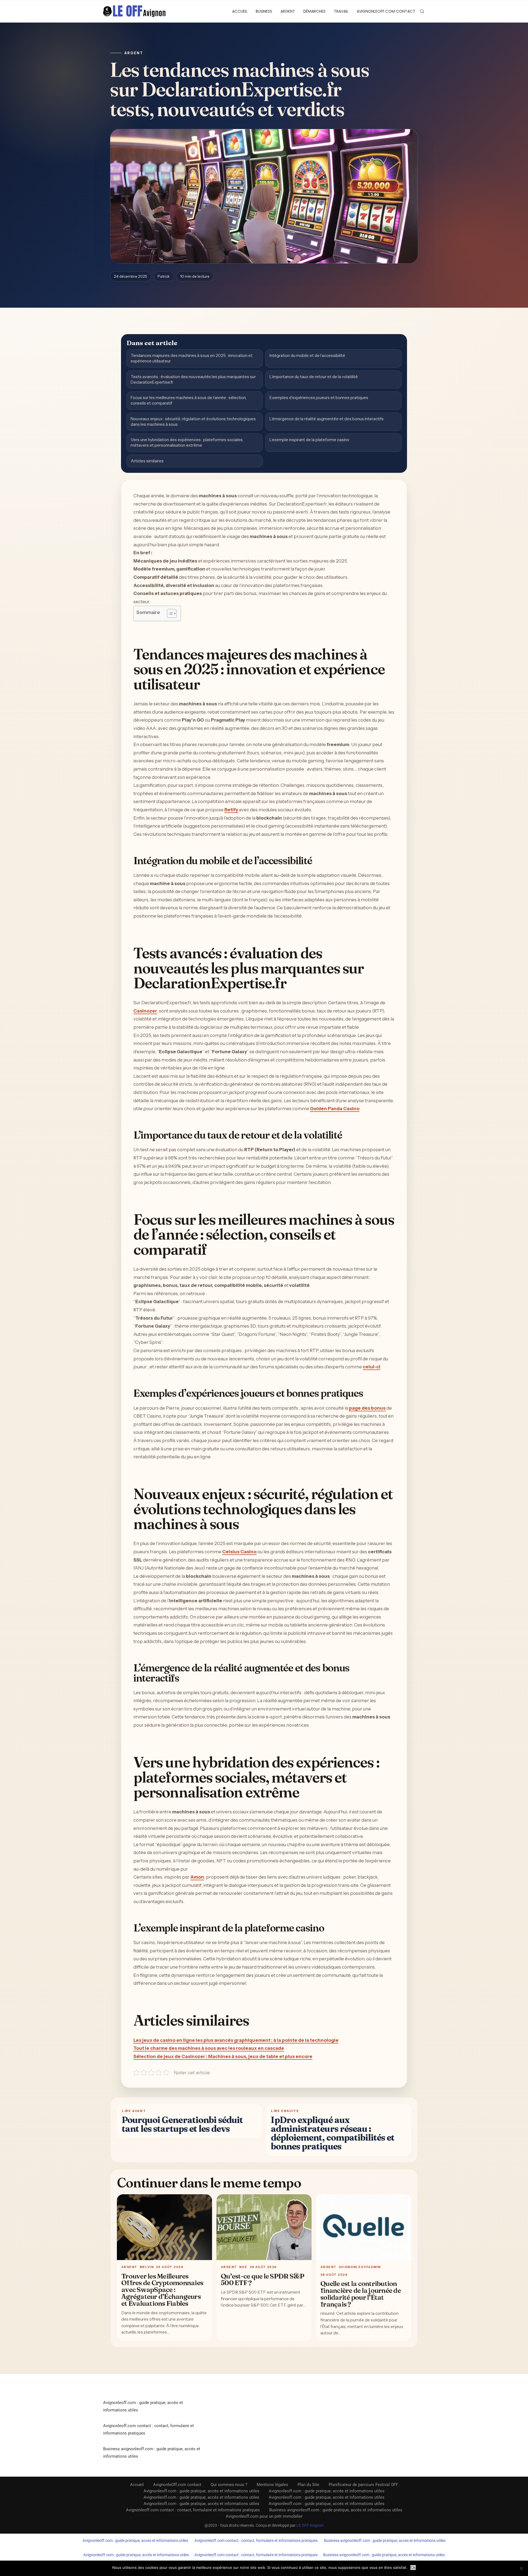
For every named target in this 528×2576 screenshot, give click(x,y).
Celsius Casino (239, 1552)
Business (264, 11)
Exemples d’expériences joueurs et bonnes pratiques (319, 398)
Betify (231, 810)
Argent (288, 11)
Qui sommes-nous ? (229, 2485)
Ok (413, 2568)
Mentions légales (272, 2485)
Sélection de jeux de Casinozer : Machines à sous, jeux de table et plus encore (223, 2056)
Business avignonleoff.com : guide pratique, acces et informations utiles (385, 2540)
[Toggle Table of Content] (169, 613)
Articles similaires (147, 461)
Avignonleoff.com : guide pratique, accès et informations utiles (201, 2491)
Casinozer (145, 1011)
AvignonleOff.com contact (386, 11)
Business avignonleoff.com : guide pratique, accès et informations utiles (336, 2510)
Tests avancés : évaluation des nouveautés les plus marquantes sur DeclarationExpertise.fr (193, 379)
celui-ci (372, 1367)
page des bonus (367, 1408)
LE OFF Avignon (310, 2525)
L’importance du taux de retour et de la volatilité (314, 377)
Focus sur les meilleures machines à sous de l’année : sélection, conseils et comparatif (189, 400)
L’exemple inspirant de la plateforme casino (309, 440)
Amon (197, 1877)
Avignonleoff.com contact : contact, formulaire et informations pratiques (193, 2510)
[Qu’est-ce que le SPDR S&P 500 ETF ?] (264, 2227)
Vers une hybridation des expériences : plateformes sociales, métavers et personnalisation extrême (187, 442)
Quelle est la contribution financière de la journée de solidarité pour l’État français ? (361, 2294)
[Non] (521, 2568)
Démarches (314, 11)
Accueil (240, 11)
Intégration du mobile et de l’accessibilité (307, 355)
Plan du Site (308, 2485)
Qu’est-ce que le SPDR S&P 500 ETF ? (262, 2279)
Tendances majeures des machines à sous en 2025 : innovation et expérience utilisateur (192, 358)
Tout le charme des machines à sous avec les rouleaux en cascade (209, 2048)
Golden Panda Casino (335, 1109)
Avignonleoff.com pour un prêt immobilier (264, 2516)
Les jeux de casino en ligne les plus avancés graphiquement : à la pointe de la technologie (236, 2040)
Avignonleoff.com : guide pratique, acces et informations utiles (135, 2540)
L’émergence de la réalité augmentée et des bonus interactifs (327, 419)
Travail (341, 11)
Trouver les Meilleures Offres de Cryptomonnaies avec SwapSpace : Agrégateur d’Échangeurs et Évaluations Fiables (162, 2290)
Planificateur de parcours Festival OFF (363, 2485)
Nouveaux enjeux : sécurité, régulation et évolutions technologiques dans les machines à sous (193, 421)
